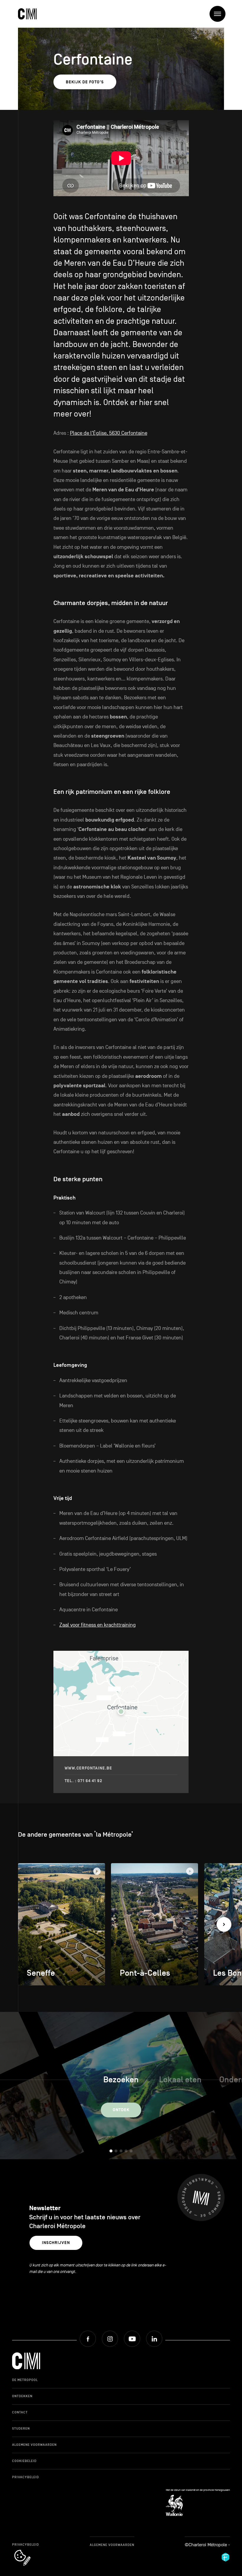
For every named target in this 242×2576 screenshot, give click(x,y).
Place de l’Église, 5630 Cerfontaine (109, 433)
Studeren (21, 2428)
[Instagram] (110, 2339)
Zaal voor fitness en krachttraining (98, 1625)
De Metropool (25, 2380)
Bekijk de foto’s (85, 82)
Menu (218, 14)
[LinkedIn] (154, 2339)
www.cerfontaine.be (88, 1768)
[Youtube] (132, 2339)
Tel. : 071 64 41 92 (83, 1781)
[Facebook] (88, 2339)
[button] (224, 1924)
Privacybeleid (26, 2477)
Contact (20, 2412)
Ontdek (121, 2110)
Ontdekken (22, 2396)
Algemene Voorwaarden (34, 2445)
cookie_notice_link (30, 2550)
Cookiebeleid (24, 2461)
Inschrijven (56, 2243)
